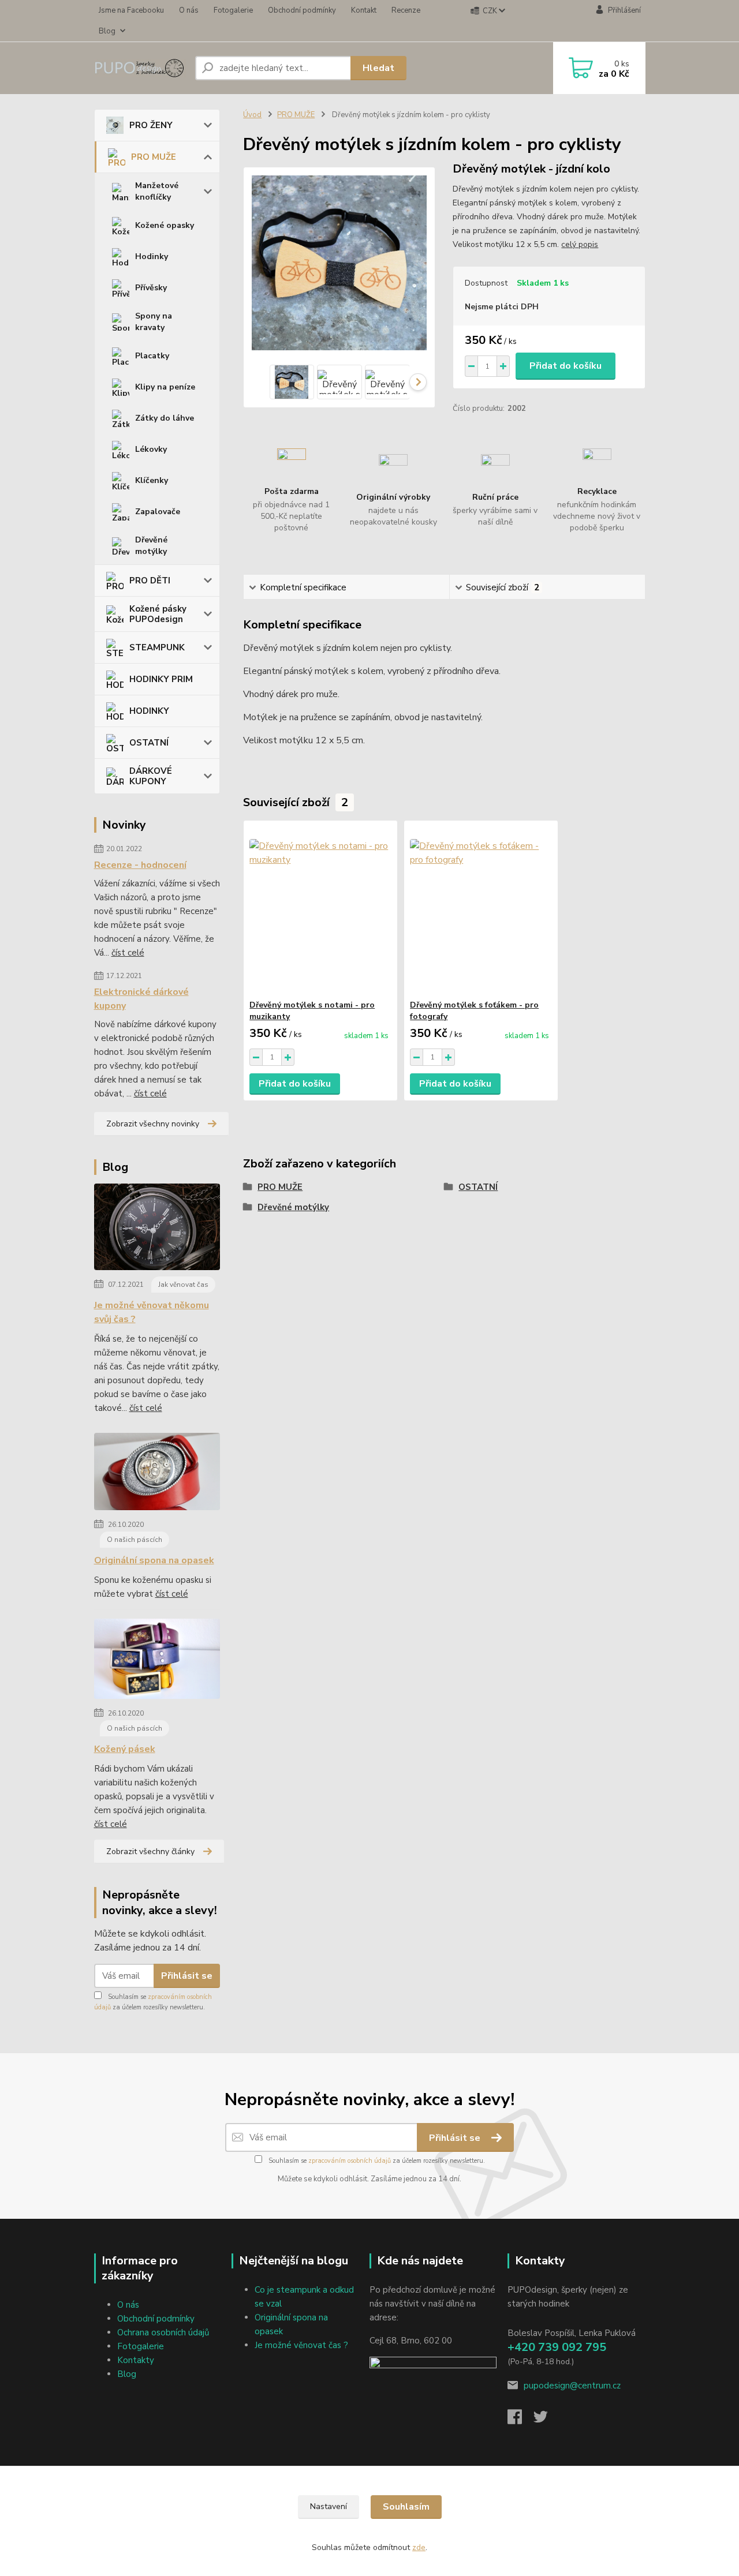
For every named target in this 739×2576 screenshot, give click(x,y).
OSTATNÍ (149, 743)
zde (419, 2547)
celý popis (580, 244)
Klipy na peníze (165, 387)
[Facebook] (520, 2420)
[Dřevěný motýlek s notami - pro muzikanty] (320, 910)
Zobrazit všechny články (150, 1851)
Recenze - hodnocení (140, 865)
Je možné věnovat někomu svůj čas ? (152, 1312)
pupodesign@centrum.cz (572, 2386)
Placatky (152, 356)
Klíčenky (152, 480)
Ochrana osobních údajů (163, 2332)
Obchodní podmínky (302, 10)
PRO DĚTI (150, 581)
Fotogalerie (233, 10)
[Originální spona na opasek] (157, 1474)
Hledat (378, 68)
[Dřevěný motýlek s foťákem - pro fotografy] (481, 910)
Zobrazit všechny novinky (153, 1124)
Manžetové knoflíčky (157, 191)
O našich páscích (135, 1540)
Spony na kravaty (154, 322)
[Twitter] (546, 2420)
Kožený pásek (125, 1749)
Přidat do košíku (566, 366)
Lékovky (151, 449)
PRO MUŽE (154, 157)
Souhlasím (406, 2507)
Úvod (252, 115)
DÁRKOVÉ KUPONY (151, 776)
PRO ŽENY (151, 125)
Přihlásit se (187, 1976)
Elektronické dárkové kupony (141, 999)
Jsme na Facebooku (131, 10)
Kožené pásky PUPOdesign (158, 614)
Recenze (406, 10)
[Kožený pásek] (157, 1661)
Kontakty (136, 2360)
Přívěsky (151, 288)
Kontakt (364, 10)
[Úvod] (140, 68)
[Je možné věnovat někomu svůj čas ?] (157, 1229)
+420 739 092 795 (557, 2347)
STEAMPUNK (157, 647)
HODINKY (149, 711)
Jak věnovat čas (183, 1285)
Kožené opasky (165, 225)
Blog (107, 31)
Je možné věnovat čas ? (301, 2345)
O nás (189, 10)
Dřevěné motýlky (151, 546)
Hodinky (152, 257)
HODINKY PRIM (161, 679)
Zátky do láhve (165, 418)
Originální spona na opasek (154, 1560)
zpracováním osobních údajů (350, 2161)
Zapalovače (158, 512)
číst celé (128, 953)
